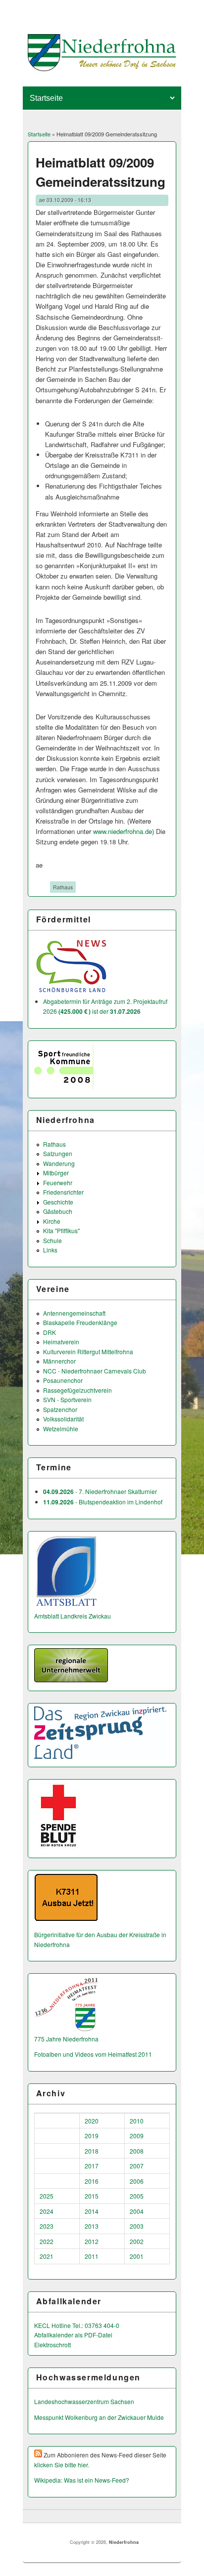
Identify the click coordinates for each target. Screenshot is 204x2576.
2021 (47, 2256)
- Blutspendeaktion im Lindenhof (103, 1502)
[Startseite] (102, 68)
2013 (92, 2226)
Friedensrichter (63, 1192)
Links (50, 1250)
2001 (137, 2256)
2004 (137, 2211)
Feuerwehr (58, 1183)
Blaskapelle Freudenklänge (80, 1322)
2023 (47, 2226)
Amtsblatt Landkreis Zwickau (73, 1616)
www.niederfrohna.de (123, 831)
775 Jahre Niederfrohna (66, 2039)
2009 (137, 2136)
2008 (137, 2151)
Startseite (39, 134)
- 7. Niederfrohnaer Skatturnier (100, 1491)
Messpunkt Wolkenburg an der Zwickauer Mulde (99, 2417)
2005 (137, 2196)
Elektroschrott (52, 2345)
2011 (92, 2256)
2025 (47, 2196)
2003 (137, 2226)
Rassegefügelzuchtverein (77, 1390)
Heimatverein (61, 1342)
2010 (137, 2121)
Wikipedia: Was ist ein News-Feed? (82, 2480)
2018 (92, 2151)
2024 (47, 2211)
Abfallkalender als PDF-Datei (73, 2335)
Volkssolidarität (63, 1419)
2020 (92, 2121)
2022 (47, 2241)
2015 (92, 2196)
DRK (50, 1332)
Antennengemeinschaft (74, 1313)
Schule (52, 1240)
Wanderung (59, 1163)
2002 (137, 2241)
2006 (137, 2181)
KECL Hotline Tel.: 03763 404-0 (77, 2325)
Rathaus (63, 887)
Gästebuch (58, 1211)
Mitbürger (56, 1173)
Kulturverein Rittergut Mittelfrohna (88, 1351)
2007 (137, 2166)
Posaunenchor (63, 1380)
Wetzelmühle (61, 1429)
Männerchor (59, 1361)
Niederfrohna (124, 2542)
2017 (92, 2166)
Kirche (52, 1221)
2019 (92, 2136)
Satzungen (58, 1153)
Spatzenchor (60, 1409)
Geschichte (58, 1202)
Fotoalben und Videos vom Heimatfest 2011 (93, 2054)
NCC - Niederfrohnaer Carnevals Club (95, 1371)
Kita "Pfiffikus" (61, 1230)
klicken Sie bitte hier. (62, 2465)
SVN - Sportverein (67, 1399)
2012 (92, 2241)
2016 (92, 2181)
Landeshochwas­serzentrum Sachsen (84, 2401)
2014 (92, 2211)
